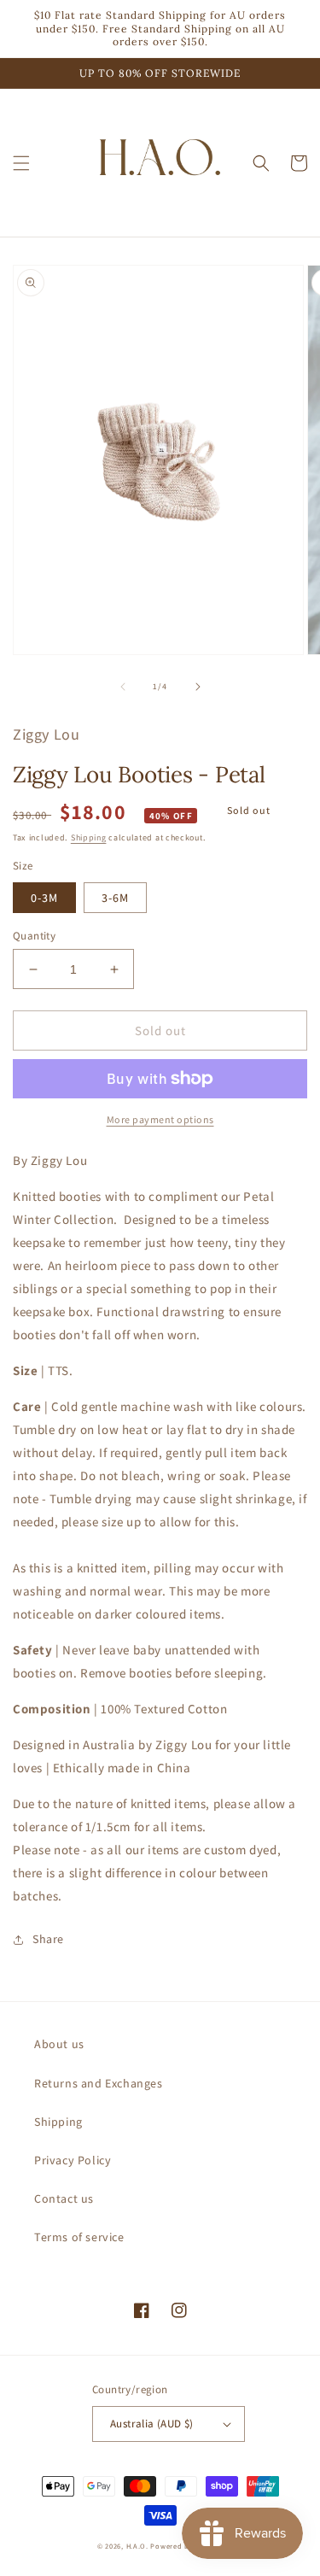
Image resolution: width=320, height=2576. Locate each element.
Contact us (64, 2198)
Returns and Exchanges (99, 2083)
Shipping (89, 837)
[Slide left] (123, 687)
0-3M (44, 898)
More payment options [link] (160, 1119)
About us (59, 2044)
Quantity (34, 936)
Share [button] (48, 1939)
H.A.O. (137, 2546)
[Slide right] (198, 687)
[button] (21, 163)
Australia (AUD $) (152, 2424)
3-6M (115, 898)
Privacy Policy (73, 2160)
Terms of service (79, 2237)
